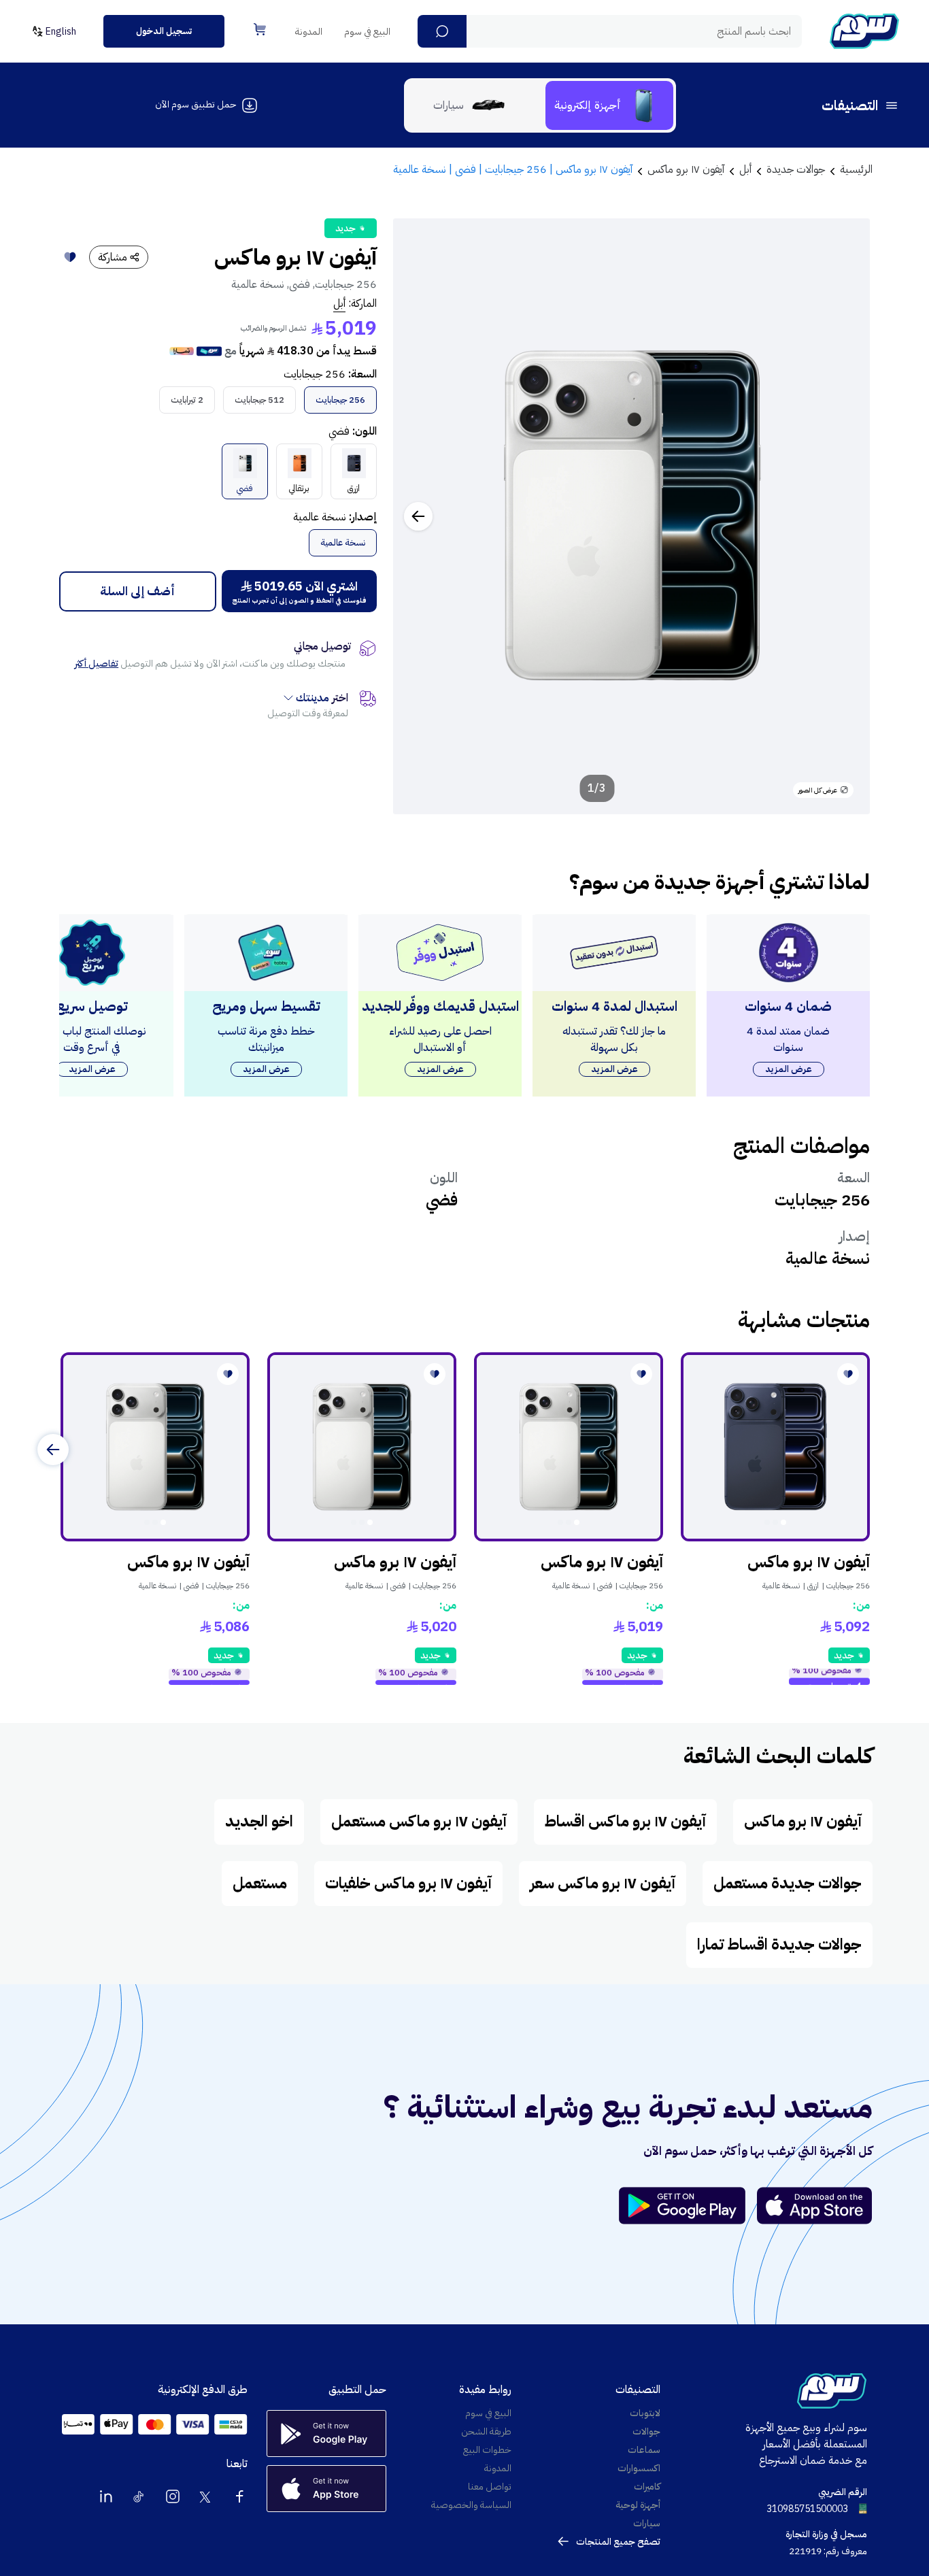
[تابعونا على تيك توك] (139, 2496)
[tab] (609, 105)
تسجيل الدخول (164, 31)
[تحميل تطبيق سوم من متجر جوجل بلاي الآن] (688, 2206)
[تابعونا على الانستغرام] (173, 2496)
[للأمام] (53, 1450)
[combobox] (610, 31)
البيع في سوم (367, 32)
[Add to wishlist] (70, 257)
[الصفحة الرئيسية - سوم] (864, 31)
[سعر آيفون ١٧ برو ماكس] (775, 1447)
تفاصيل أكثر (97, 664)
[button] (442, 31)
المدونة (309, 32)
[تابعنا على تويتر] (206, 2496)
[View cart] (260, 29)
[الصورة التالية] (418, 516)
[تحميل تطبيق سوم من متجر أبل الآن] (815, 2206)
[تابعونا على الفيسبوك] (239, 2496)
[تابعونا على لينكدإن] (106, 2496)
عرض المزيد (789, 1069)
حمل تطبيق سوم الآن (196, 104)
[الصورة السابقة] (845, 516)
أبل (339, 303)
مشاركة (113, 257)
